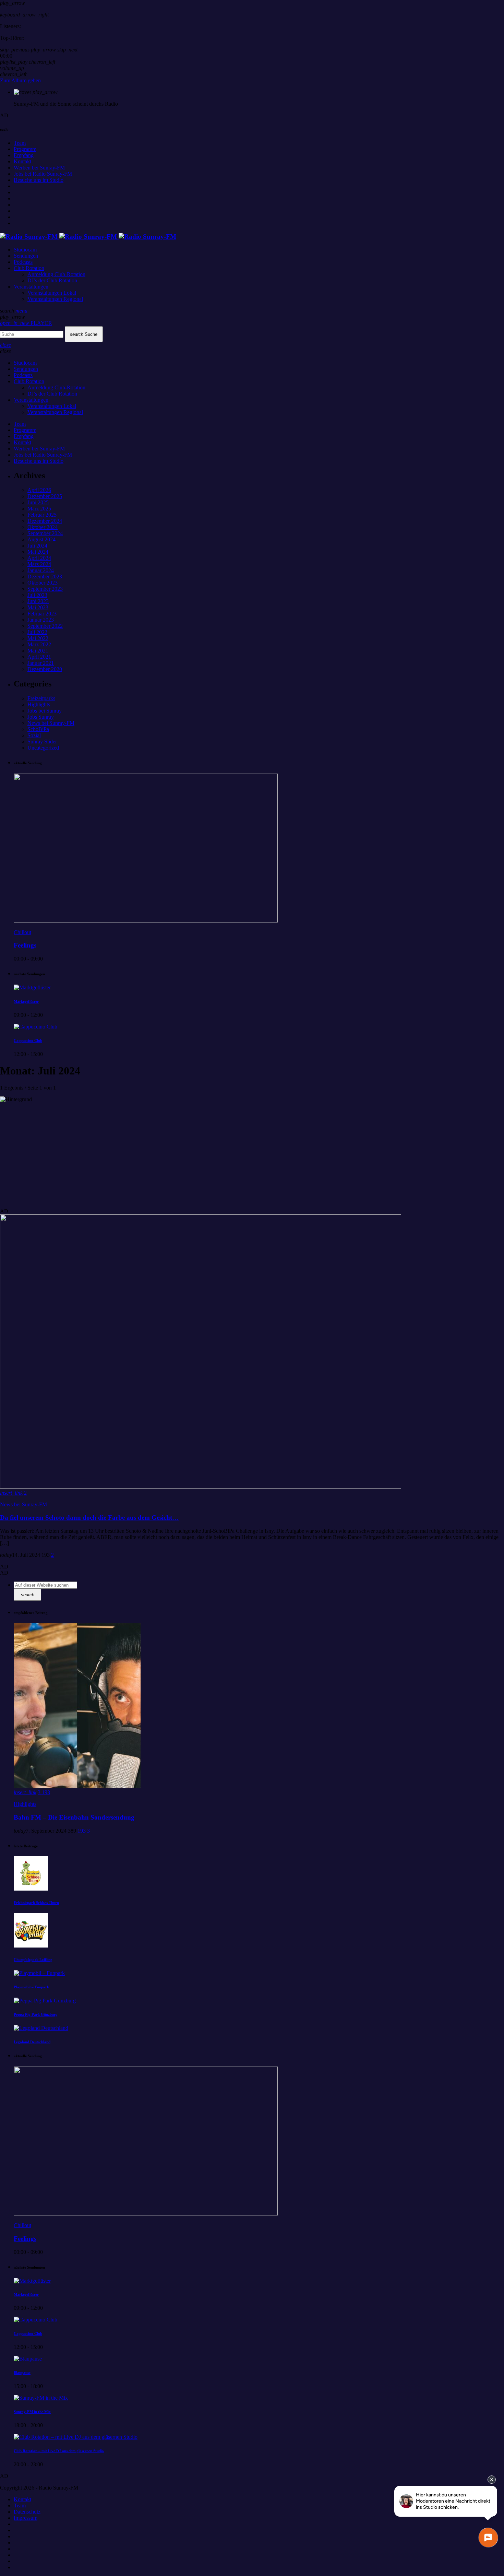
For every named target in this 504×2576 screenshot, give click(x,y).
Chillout (22, 932)
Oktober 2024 (43, 527)
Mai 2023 (38, 607)
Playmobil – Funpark (31, 1987)
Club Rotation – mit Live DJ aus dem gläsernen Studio (59, 2451)
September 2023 (45, 589)
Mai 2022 (38, 638)
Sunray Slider (42, 742)
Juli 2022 (37, 632)
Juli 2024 (37, 546)
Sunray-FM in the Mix (32, 2412)
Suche (84, 334)
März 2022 (39, 644)
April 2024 (39, 558)
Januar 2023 (41, 620)
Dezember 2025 (45, 496)
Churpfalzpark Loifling (33, 1960)
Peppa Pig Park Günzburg (36, 2014)
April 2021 (39, 657)
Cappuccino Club (28, 1040)
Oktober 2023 (43, 583)
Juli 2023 (37, 595)
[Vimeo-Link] (88, 237)
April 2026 (39, 490)
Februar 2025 (42, 515)
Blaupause (22, 2373)
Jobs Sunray (41, 717)
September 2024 (45, 533)
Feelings (25, 945)
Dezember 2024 (45, 521)
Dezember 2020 (45, 669)
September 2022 (45, 626)
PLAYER (26, 323)
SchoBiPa (38, 729)
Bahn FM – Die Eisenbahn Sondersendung (74, 1817)
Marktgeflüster (26, 1001)
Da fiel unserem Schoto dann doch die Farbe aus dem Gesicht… (89, 1518)
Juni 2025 (38, 502)
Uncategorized (43, 748)
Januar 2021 (41, 663)
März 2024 (39, 564)
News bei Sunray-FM (51, 723)
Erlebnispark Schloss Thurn (36, 1903)
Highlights (39, 704)
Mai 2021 (38, 651)
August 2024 (41, 539)
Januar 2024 (41, 570)
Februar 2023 (42, 614)
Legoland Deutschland (32, 2042)
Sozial (34, 735)
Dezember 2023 (45, 577)
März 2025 (39, 509)
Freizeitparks (41, 698)
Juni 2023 (38, 601)
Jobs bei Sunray (45, 711)
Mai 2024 (38, 552)
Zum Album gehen (20, 80)
